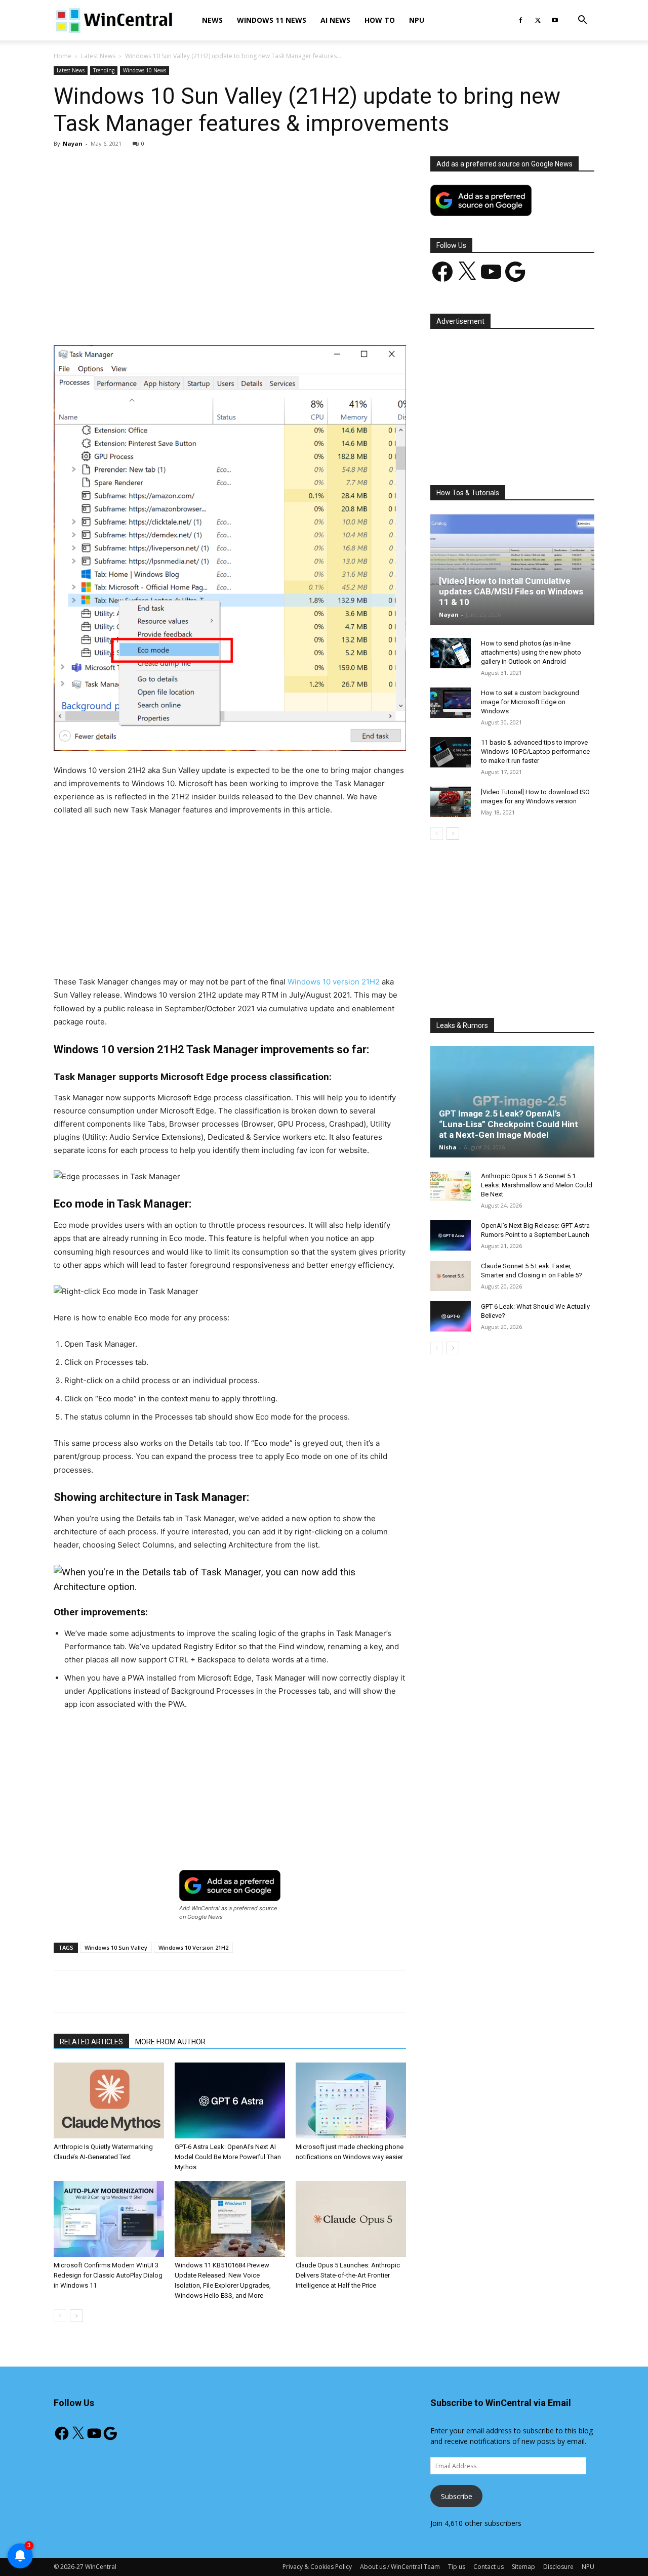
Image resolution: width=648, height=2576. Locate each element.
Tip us (457, 2567)
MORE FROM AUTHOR (170, 2042)
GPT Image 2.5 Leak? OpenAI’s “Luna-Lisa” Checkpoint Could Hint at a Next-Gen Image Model (509, 1124)
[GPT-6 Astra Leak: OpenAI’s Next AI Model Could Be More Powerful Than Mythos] (230, 2100)
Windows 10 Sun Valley (116, 1947)
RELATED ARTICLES (91, 2042)
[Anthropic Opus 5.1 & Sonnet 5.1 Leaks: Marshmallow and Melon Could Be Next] (451, 1186)
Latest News (98, 56)
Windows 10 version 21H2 (334, 982)
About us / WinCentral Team (400, 2567)
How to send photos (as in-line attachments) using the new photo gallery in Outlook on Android (531, 652)
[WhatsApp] (195, 316)
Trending (104, 70)
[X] (538, 20)
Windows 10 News (145, 70)
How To (380, 20)
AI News (335, 20)
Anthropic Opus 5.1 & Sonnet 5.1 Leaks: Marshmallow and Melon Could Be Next (537, 1185)
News (212, 20)
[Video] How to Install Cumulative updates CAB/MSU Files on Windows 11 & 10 (511, 591)
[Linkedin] (218, 316)
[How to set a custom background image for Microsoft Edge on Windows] (451, 703)
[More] (289, 316)
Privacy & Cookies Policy (317, 2567)
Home (63, 56)
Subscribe (457, 2496)
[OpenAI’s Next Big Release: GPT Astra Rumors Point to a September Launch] (451, 1235)
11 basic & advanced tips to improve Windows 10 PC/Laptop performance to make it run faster (535, 752)
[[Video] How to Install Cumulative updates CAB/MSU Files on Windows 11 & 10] (512, 569)
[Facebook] (520, 20)
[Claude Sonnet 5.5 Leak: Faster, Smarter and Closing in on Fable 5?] (451, 1276)
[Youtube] (555, 20)
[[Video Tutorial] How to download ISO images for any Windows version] (451, 802)
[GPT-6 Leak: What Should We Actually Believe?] (451, 1316)
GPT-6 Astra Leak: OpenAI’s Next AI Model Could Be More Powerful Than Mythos (228, 2157)
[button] (582, 21)
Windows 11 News (272, 20)
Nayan (73, 143)
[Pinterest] (172, 316)
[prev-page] (60, 2316)
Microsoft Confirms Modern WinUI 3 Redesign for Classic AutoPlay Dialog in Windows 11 (108, 2275)
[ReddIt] (241, 316)
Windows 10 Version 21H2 (193, 1947)
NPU (417, 20)
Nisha (448, 1147)
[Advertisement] (230, 231)
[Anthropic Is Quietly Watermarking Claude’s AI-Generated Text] (109, 2100)
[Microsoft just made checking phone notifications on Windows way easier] (351, 2100)
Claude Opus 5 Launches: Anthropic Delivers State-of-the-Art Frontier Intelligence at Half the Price (348, 2275)
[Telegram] (265, 316)
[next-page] (76, 2316)
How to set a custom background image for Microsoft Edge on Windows (530, 702)
